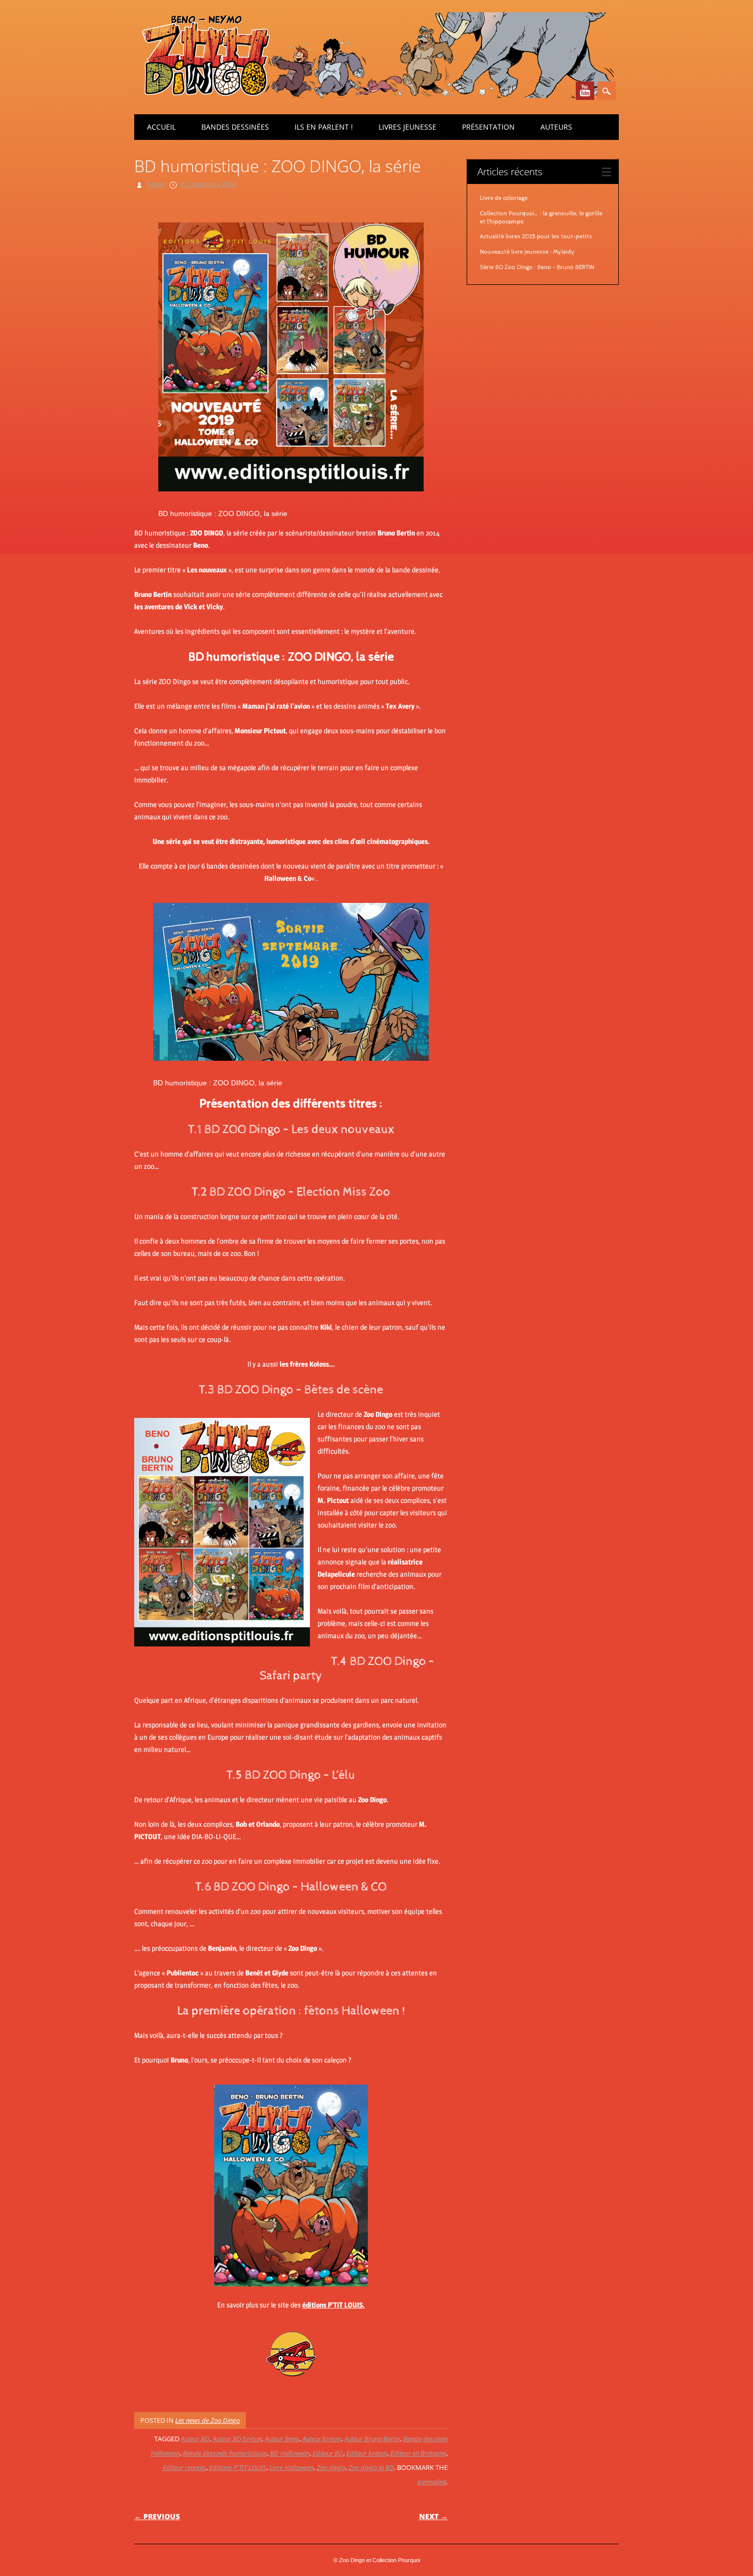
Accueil (161, 127)
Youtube (585, 91)
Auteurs (556, 127)
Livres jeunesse (407, 127)
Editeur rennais (184, 2467)
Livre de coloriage (504, 198)
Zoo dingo (331, 2467)
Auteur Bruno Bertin (372, 2439)
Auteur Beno (282, 2439)
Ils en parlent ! (324, 127)
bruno (156, 184)
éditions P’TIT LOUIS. (333, 2305)
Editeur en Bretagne (418, 2453)
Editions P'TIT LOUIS (238, 2467)
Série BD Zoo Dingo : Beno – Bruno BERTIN (537, 267)
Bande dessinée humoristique (225, 2453)
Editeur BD (328, 2453)
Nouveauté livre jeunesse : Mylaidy (527, 252)
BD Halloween (290, 2453)
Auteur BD (195, 2439)
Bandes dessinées (235, 127)
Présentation (488, 127)
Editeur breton (367, 2453)
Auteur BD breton (237, 2439)
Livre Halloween (291, 2467)
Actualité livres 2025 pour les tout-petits (536, 237)
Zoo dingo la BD (371, 2467)
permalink (432, 2482)
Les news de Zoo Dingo (207, 2420)
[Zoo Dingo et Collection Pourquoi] (374, 95)
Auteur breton (322, 2439)
